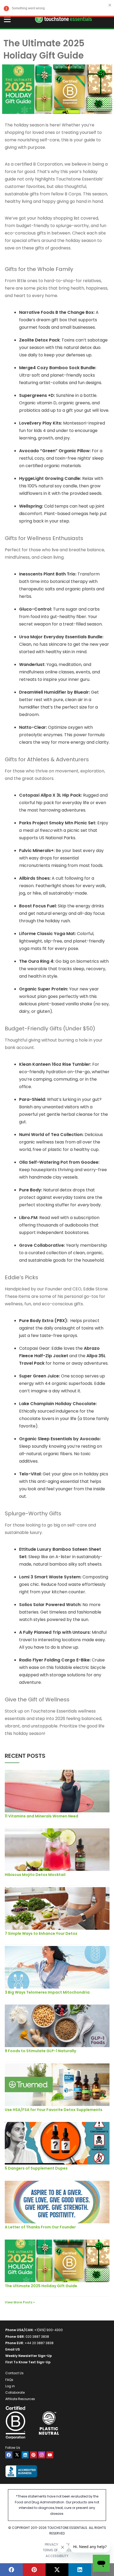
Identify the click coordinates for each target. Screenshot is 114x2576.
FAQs (9, 2380)
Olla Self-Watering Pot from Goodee (59, 1162)
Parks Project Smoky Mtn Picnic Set (57, 823)
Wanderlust (32, 664)
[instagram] (42, 2455)
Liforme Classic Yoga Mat (47, 934)
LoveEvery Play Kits (40, 423)
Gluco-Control (35, 609)
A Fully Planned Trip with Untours (54, 1632)
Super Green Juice (39, 1376)
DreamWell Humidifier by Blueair (54, 692)
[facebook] (9, 2455)
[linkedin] (25, 2455)
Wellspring (30, 506)
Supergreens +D (36, 395)
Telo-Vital (30, 1474)
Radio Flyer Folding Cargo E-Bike (54, 1660)
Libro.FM (28, 1218)
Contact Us (14, 2373)
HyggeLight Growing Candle (50, 478)
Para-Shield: (32, 1099)
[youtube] (50, 2455)
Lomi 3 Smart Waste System (50, 1577)
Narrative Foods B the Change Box (56, 312)
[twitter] (17, 2455)
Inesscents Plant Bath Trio (47, 574)
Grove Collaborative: (42, 1245)
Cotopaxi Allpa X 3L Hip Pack (50, 795)
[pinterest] (33, 2455)
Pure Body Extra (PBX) (43, 1321)
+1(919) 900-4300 (49, 2330)
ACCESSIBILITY (57, 2556)
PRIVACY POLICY (57, 2544)
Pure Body (30, 1190)
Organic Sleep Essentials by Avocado (59, 1439)
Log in (10, 2386)
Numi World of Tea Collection (51, 1135)
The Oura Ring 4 (36, 961)
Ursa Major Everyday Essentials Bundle (61, 637)
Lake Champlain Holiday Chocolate (57, 1404)
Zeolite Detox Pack (39, 340)
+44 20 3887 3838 (39, 2343)
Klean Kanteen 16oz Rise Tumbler (55, 1064)
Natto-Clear (32, 727)
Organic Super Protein (43, 989)
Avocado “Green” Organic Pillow (54, 451)
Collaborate (15, 2392)
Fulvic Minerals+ (36, 851)
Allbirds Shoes (34, 878)
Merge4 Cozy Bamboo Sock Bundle (57, 368)
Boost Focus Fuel (37, 906)
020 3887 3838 (37, 2337)
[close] (110, 5)
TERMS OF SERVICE (57, 2550)
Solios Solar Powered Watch (50, 1605)
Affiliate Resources (20, 2399)
